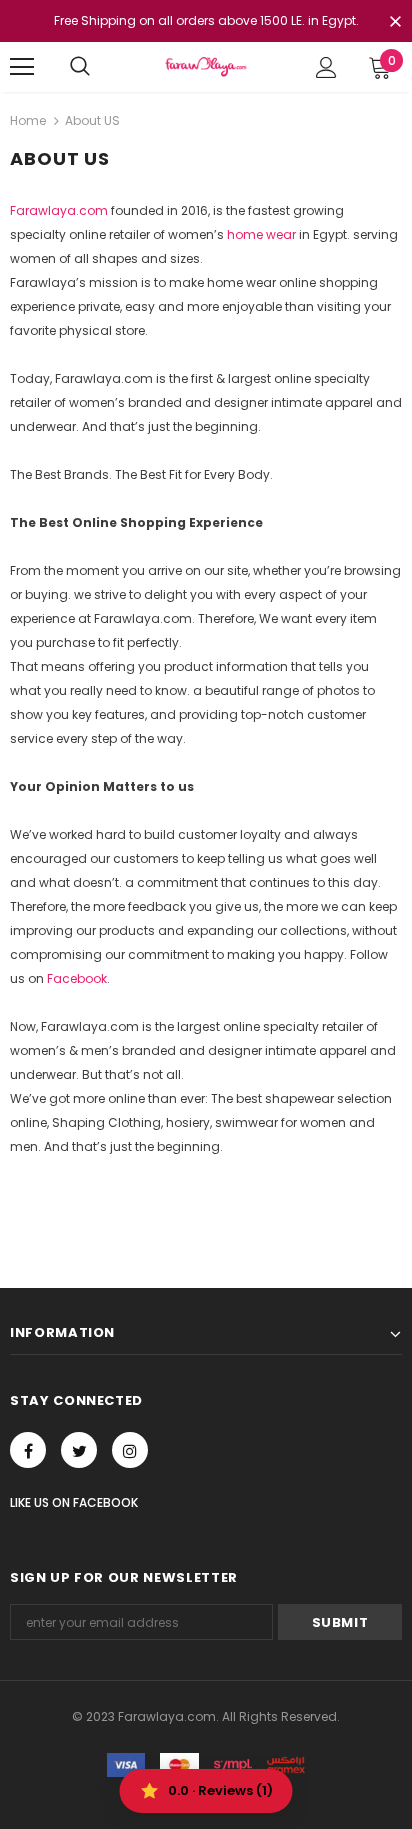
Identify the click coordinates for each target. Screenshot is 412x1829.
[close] (395, 23)
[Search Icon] (80, 67)
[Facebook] (28, 1450)
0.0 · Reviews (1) (220, 1790)
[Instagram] (130, 1450)
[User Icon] (326, 67)
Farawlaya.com (59, 210)
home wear (261, 234)
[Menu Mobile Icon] (22, 67)
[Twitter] (79, 1450)
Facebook (77, 978)
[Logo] (205, 66)
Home (28, 120)
